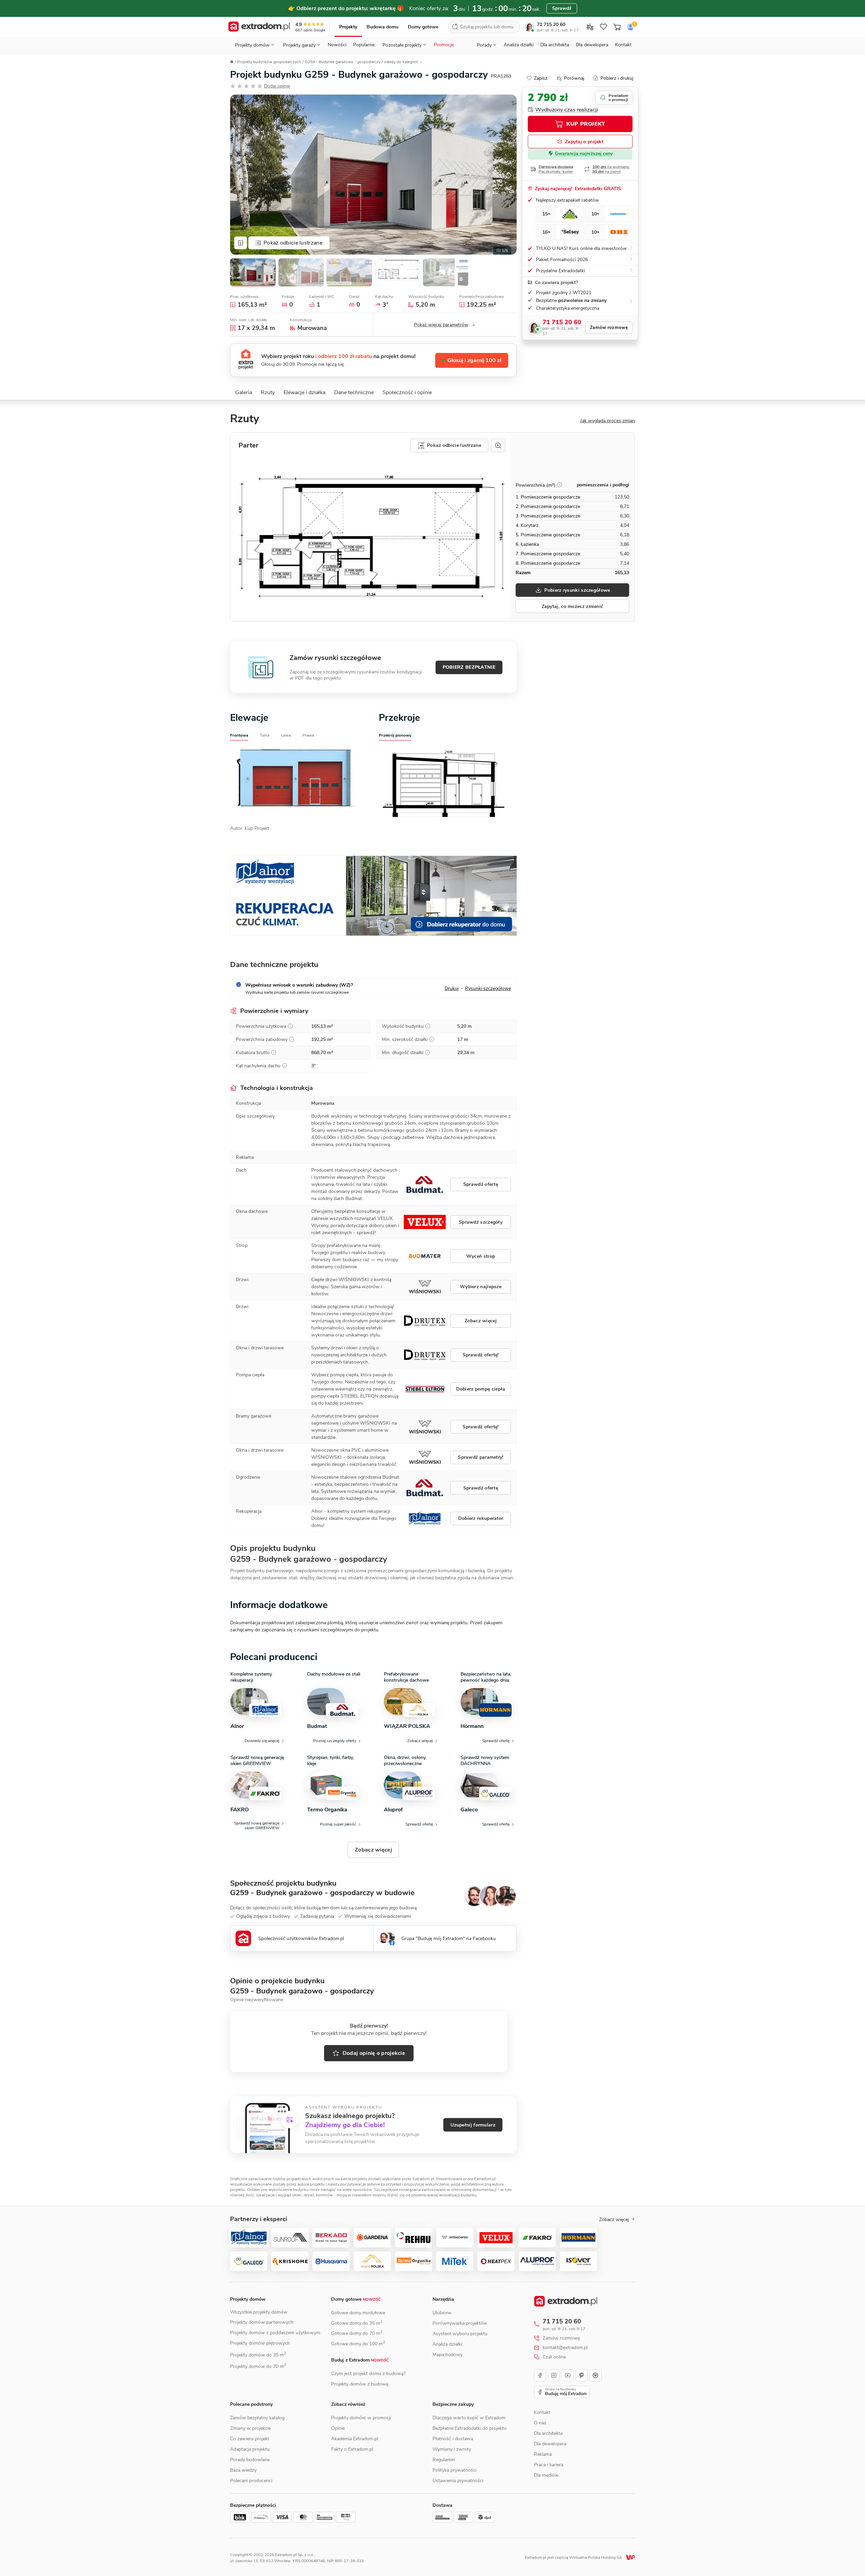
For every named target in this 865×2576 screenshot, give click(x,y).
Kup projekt (586, 124)
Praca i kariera (549, 2465)
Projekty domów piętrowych (260, 2343)
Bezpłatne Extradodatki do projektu (469, 2428)
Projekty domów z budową (360, 2384)
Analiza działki (519, 45)
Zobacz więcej (481, 1321)
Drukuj (452, 988)
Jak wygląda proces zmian (608, 421)
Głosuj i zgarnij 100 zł (474, 360)
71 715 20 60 (551, 24)
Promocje (444, 45)
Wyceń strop (481, 1256)
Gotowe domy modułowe (358, 2313)
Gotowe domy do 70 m (357, 2333)
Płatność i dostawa (453, 2439)
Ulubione (442, 2313)
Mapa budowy (448, 2355)
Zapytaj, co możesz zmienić (573, 606)
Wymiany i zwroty (452, 2449)
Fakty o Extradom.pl (352, 2449)
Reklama (543, 2454)
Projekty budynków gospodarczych (269, 62)
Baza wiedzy (243, 2470)
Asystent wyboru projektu (460, 2334)
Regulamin (444, 2460)
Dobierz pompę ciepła (481, 1389)
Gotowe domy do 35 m (357, 2323)
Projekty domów (248, 2299)
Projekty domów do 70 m (258, 2366)
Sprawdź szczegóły (481, 1222)
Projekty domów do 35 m (258, 2355)
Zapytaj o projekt (584, 142)
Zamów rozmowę (609, 328)
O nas (540, 2423)
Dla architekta (555, 45)
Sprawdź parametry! (480, 1457)
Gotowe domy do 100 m (358, 2344)
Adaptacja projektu (250, 2449)
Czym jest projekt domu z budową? (368, 2374)
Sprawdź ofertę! (481, 1355)
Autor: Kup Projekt (250, 828)
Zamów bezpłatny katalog (257, 2418)
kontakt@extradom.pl (565, 2348)
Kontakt (623, 45)
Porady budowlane (250, 2460)
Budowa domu (382, 27)
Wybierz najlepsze (481, 1287)
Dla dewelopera (592, 45)
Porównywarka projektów (460, 2323)
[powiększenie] (498, 445)
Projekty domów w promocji (361, 2418)
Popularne (364, 45)
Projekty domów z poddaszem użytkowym (275, 2333)
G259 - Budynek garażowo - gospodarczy (343, 62)
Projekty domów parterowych (262, 2322)
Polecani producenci (251, 2481)
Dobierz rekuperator (481, 1518)
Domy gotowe (423, 27)
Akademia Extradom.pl (355, 2439)
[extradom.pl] (259, 27)
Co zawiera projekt (250, 2439)
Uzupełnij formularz (473, 2125)
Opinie (338, 2428)
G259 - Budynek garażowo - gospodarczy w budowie (322, 1893)
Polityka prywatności (454, 2470)
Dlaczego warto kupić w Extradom (469, 2418)
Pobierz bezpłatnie (469, 667)
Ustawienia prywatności (458, 2481)
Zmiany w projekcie (250, 2428)
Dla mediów (546, 2475)
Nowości (337, 45)
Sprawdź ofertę (481, 1184)
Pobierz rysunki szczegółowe (577, 590)
